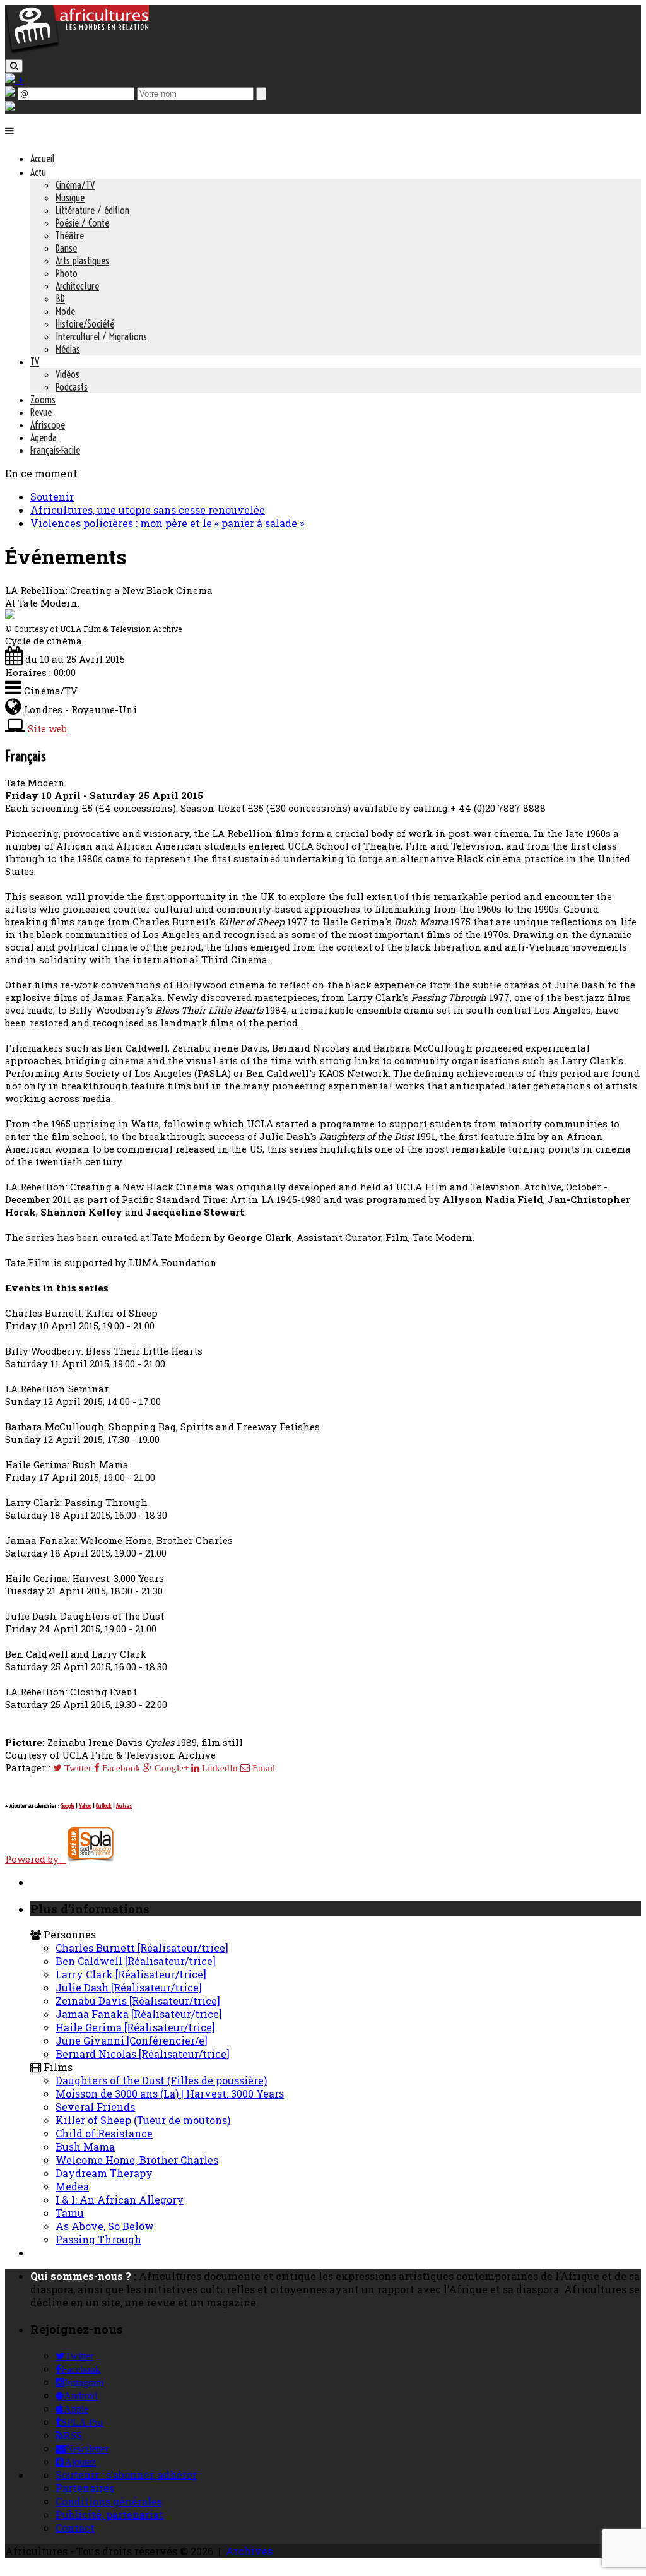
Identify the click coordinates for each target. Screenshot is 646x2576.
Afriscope (48, 425)
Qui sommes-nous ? (81, 2276)
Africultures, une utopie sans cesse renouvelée (148, 510)
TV (35, 362)
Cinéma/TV (75, 185)
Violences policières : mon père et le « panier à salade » (167, 523)
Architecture (77, 286)
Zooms (43, 400)
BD (60, 299)
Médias (68, 349)
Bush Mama (85, 2146)
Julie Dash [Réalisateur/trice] (129, 1987)
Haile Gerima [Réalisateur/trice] (135, 2027)
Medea (72, 2186)
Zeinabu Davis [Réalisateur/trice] (138, 2001)
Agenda (44, 437)
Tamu (70, 2213)
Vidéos (68, 374)
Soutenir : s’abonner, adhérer (126, 2475)
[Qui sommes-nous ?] (10, 107)
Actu (38, 172)
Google (68, 1806)
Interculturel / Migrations (101, 336)
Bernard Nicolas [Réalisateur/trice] (143, 2054)
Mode (65, 311)
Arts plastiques (82, 261)
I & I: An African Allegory (120, 2199)
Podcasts (72, 387)
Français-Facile (55, 450)
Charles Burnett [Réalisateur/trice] (142, 1948)
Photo (67, 273)
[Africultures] (77, 51)
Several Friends (95, 2107)
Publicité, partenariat (109, 2514)
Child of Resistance (104, 2133)
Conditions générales (109, 2501)
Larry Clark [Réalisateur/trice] (131, 1974)
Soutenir (52, 496)
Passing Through (98, 2239)
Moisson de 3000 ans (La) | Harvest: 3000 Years (170, 2093)
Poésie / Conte (82, 223)
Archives (249, 2551)
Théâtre (70, 235)
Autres (124, 1806)
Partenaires (85, 2488)
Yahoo (85, 1806)
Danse (66, 248)
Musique (70, 198)
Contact (75, 2528)
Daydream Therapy (104, 2173)
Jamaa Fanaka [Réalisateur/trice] (139, 2014)
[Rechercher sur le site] (14, 66)
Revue (41, 412)
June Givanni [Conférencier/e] (132, 2040)
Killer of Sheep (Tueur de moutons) (143, 2120)
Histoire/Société (85, 324)
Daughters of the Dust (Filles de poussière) (161, 2080)
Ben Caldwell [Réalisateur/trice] (136, 1961)
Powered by (36, 1859)
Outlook (104, 1806)
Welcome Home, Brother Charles (137, 2160)
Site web (47, 728)
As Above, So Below (105, 2226)
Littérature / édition (92, 210)
